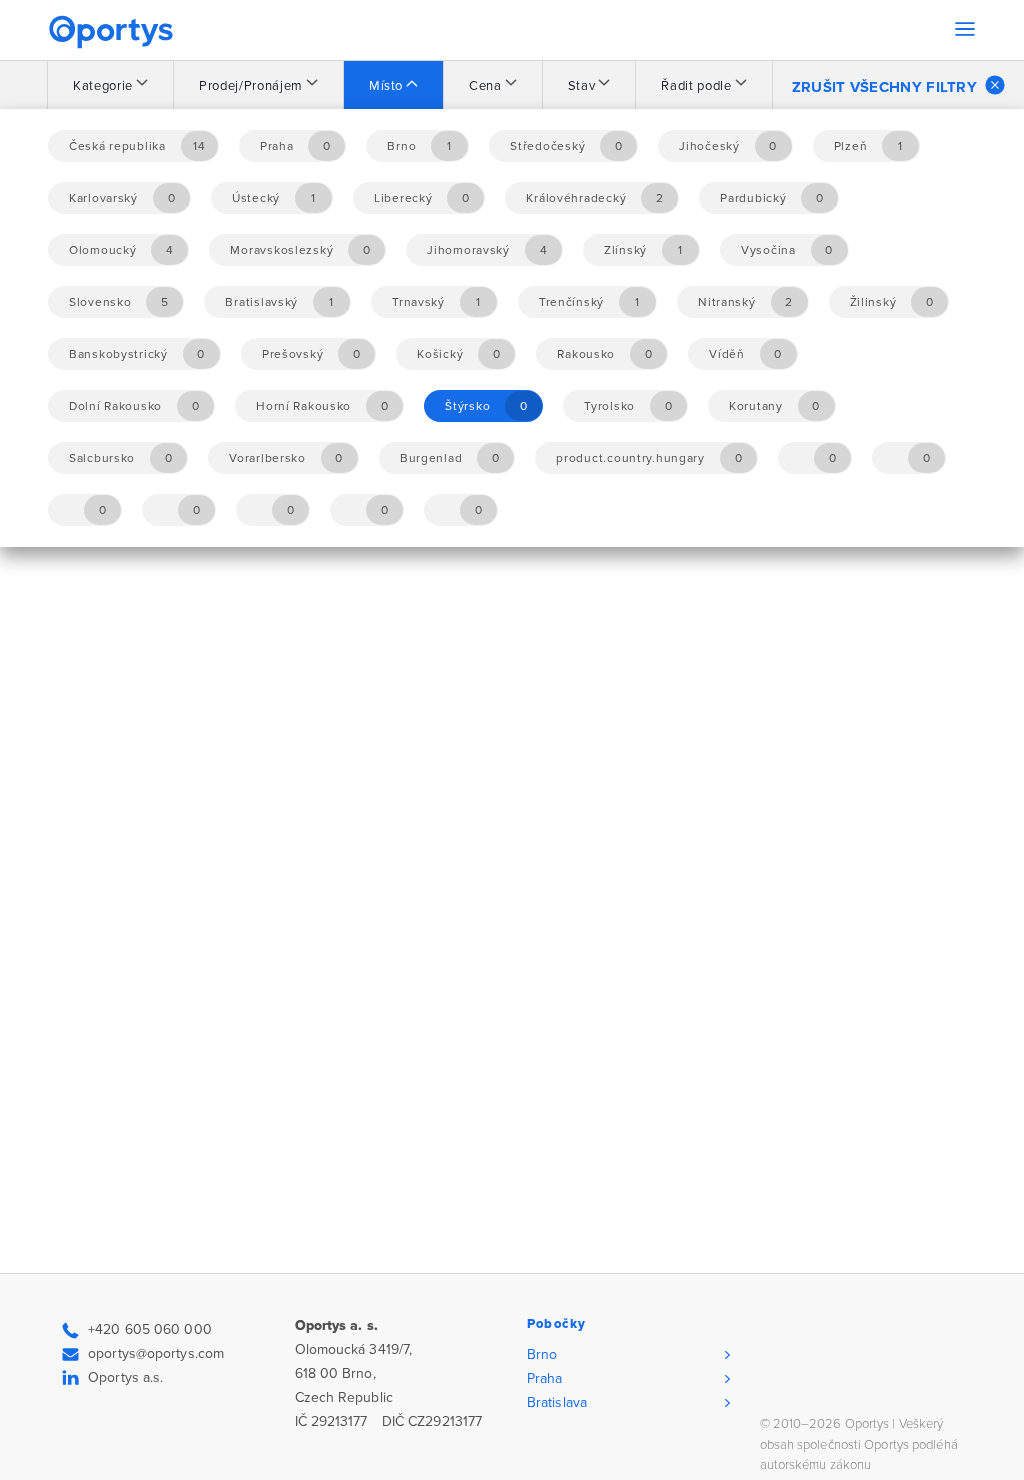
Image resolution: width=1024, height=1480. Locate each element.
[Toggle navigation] (965, 29)
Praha (545, 1378)
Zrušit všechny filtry (884, 87)
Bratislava (557, 1402)
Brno (542, 1354)
